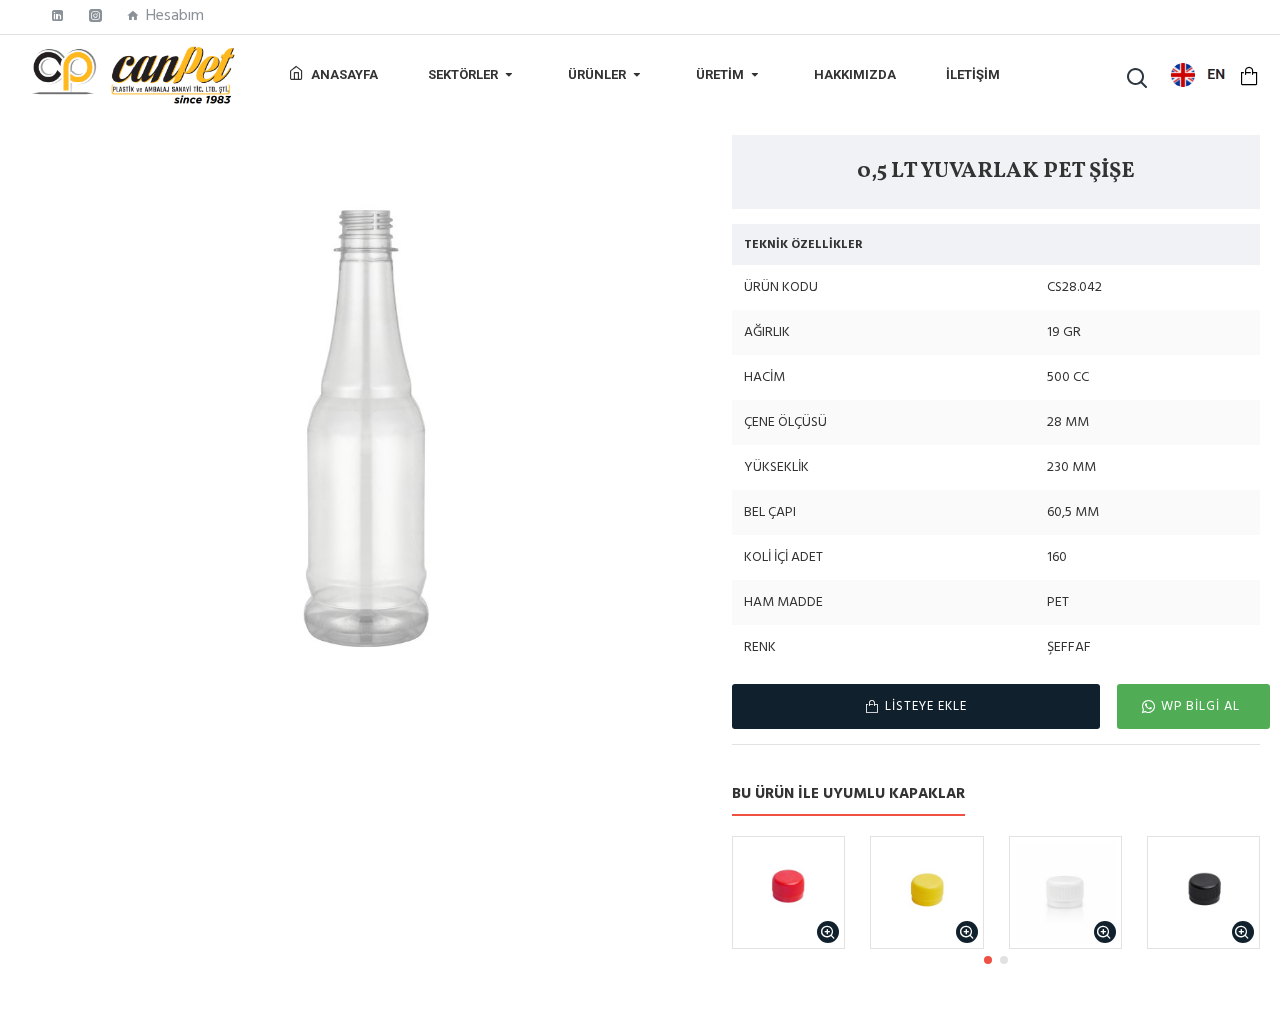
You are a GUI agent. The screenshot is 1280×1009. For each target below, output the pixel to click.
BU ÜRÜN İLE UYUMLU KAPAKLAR (848, 794)
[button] (988, 960)
